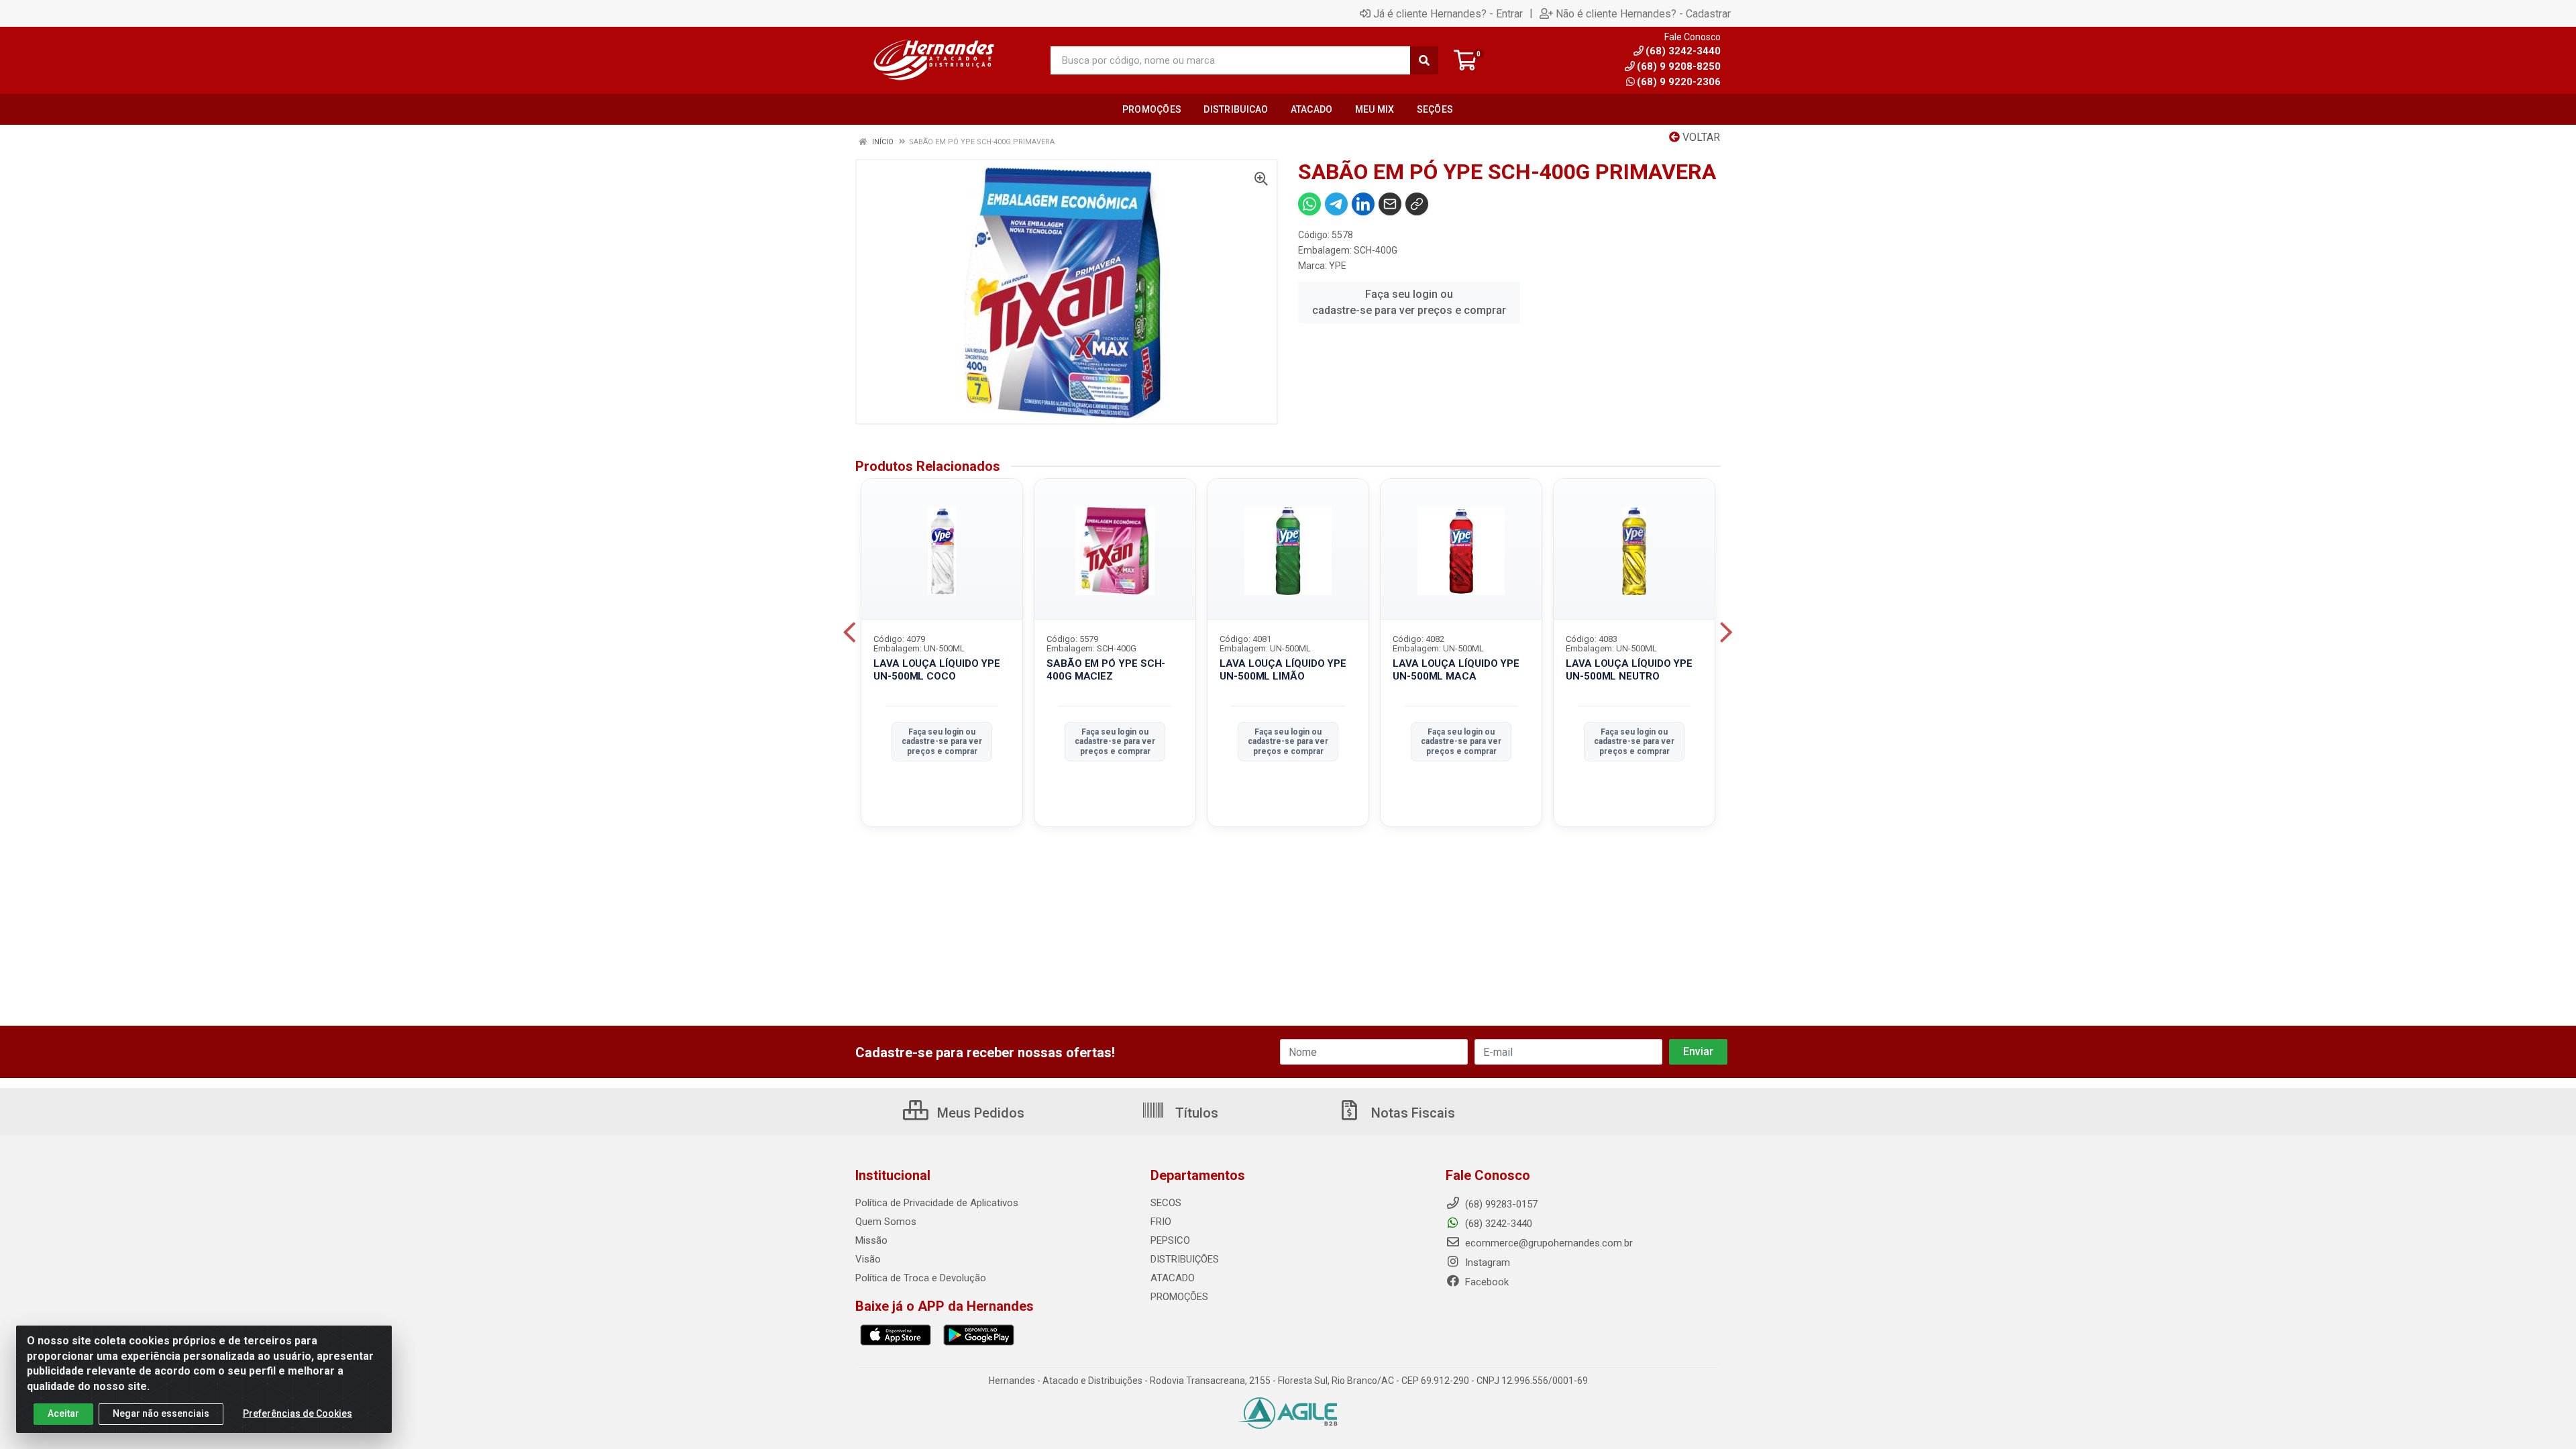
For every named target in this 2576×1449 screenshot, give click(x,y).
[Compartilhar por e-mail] (1390, 204)
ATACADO (1173, 1278)
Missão (871, 1240)
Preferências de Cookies (298, 1413)
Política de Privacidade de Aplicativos (937, 1203)
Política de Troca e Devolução (921, 1278)
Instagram (1486, 1263)
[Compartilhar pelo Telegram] (1336, 204)
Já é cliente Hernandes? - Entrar (1448, 13)
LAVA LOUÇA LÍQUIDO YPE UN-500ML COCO (937, 670)
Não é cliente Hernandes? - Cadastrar (1643, 13)
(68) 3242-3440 (1497, 1224)
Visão (868, 1259)
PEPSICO (1170, 1240)
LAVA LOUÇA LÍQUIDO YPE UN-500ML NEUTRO (1629, 670)
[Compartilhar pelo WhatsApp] (1309, 204)
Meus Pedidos (979, 1113)
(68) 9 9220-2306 (1679, 82)
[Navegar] (850, 633)
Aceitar (63, 1413)
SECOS (1166, 1203)
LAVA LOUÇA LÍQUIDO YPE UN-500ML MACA (1456, 670)
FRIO (1161, 1222)
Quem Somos (886, 1222)
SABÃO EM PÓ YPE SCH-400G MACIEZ (1106, 670)
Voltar (1700, 137)
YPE (1338, 266)
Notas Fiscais (1411, 1113)
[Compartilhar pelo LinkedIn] (1363, 204)
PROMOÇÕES (1179, 1297)
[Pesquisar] (1424, 60)
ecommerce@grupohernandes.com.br (1548, 1243)
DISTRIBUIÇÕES (1185, 1259)
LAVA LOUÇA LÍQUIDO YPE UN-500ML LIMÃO (1283, 670)
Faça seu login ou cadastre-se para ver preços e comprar (1409, 302)
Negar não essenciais (161, 1413)
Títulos (1195, 1113)
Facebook (1486, 1282)
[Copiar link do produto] (1417, 204)
